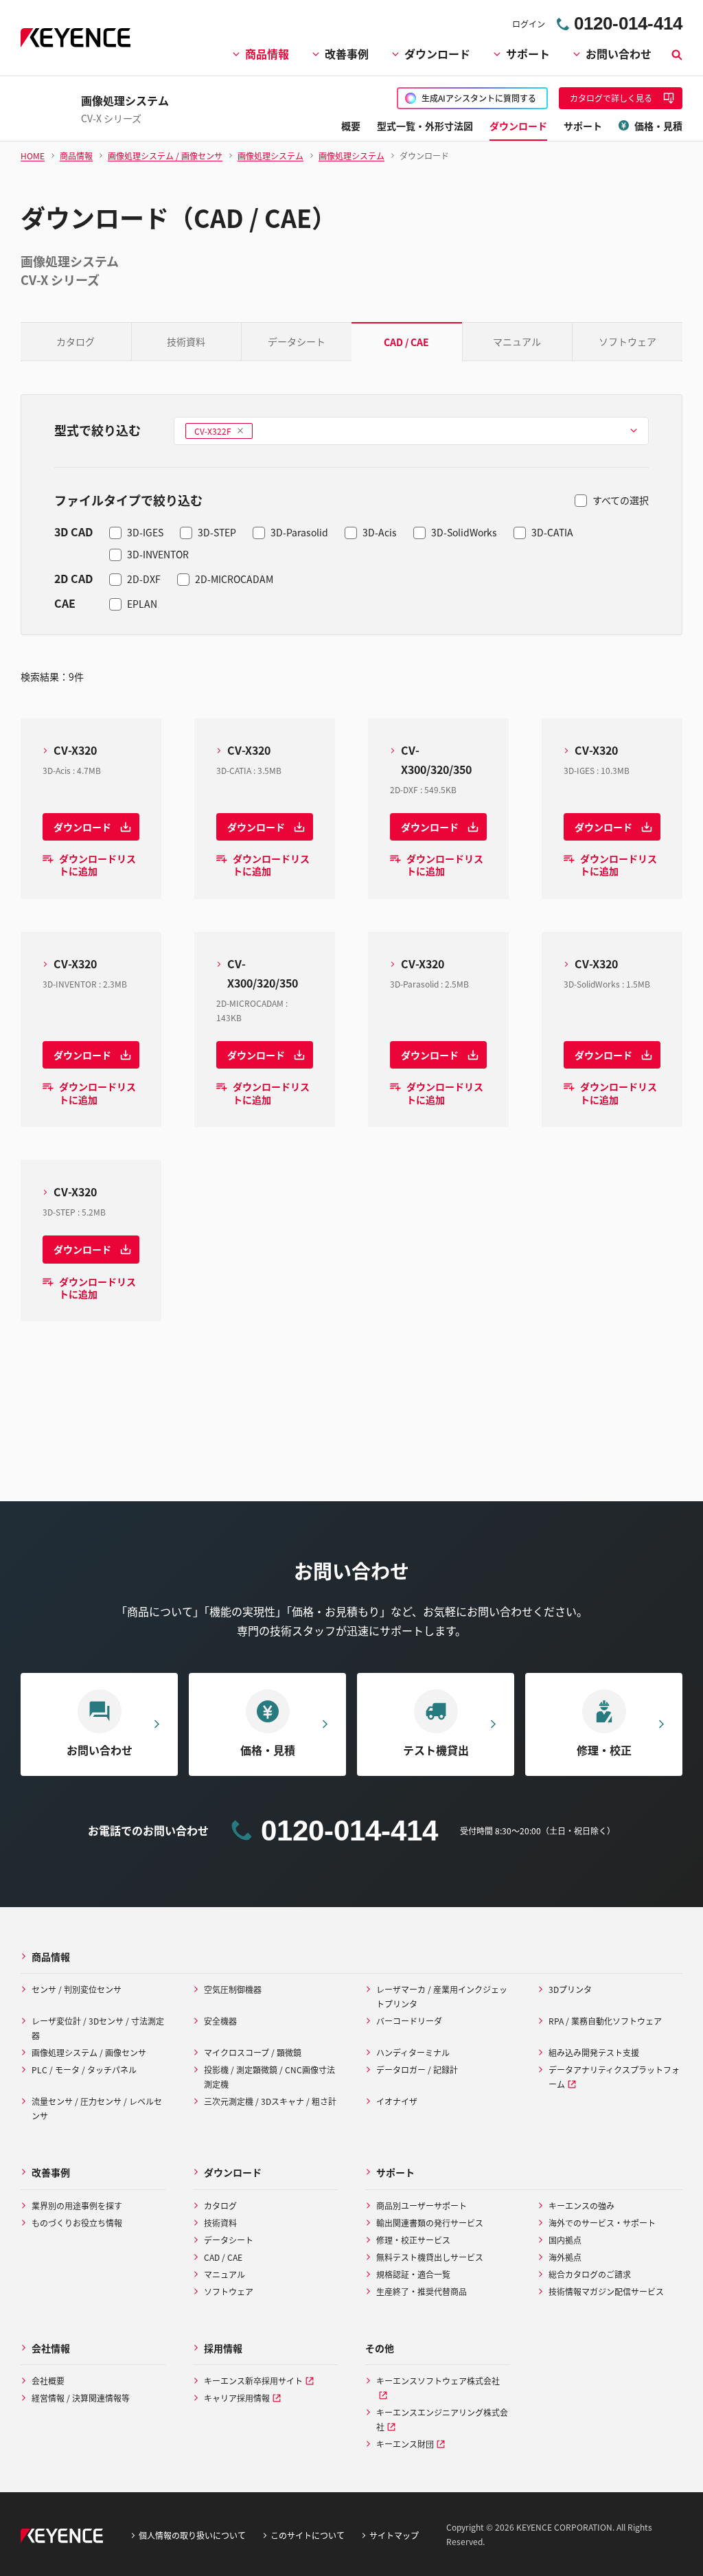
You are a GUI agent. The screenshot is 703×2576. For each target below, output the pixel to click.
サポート (528, 54)
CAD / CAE (406, 342)
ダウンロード (437, 54)
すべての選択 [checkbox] (621, 500)
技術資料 (186, 341)
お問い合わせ (619, 54)
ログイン (529, 24)
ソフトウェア (627, 341)
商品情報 (267, 54)
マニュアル (517, 341)
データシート (297, 341)
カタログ (76, 341)
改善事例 (347, 54)
